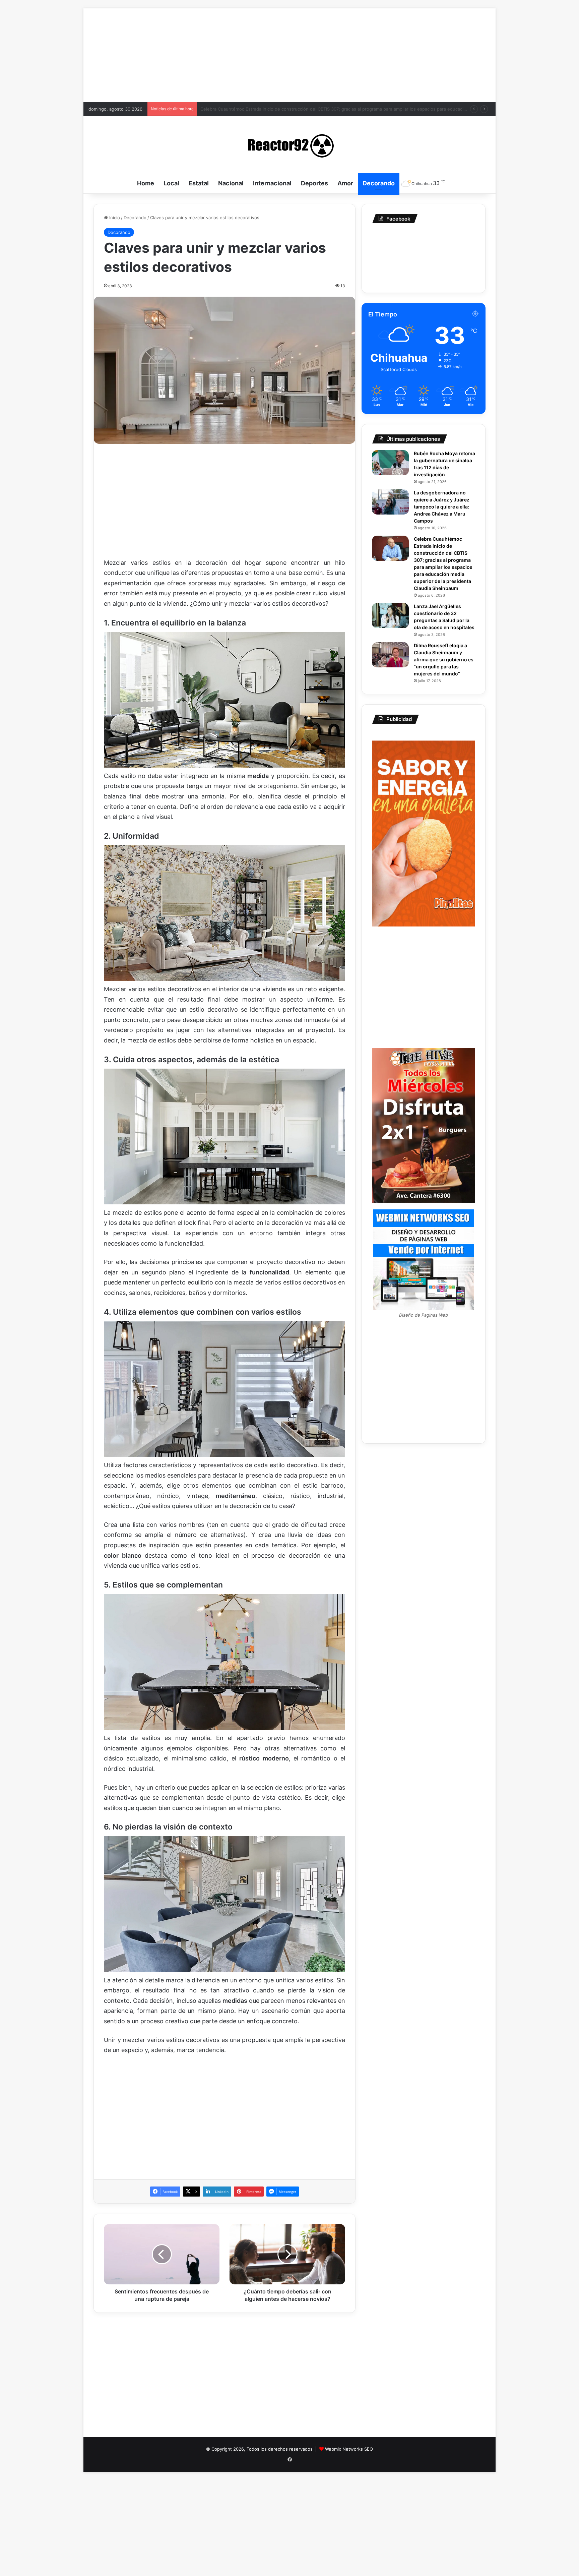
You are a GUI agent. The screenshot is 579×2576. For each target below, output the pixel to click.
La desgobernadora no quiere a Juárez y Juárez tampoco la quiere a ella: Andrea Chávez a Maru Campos (442, 507)
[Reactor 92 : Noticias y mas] (289, 144)
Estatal (199, 183)
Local (171, 183)
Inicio (114, 218)
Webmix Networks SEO (349, 2449)
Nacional (231, 183)
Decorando (379, 183)
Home (146, 183)
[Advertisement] (289, 55)
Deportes (314, 183)
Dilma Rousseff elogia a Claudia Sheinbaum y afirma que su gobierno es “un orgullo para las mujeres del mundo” (317, 109)
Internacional (272, 183)
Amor (345, 183)
